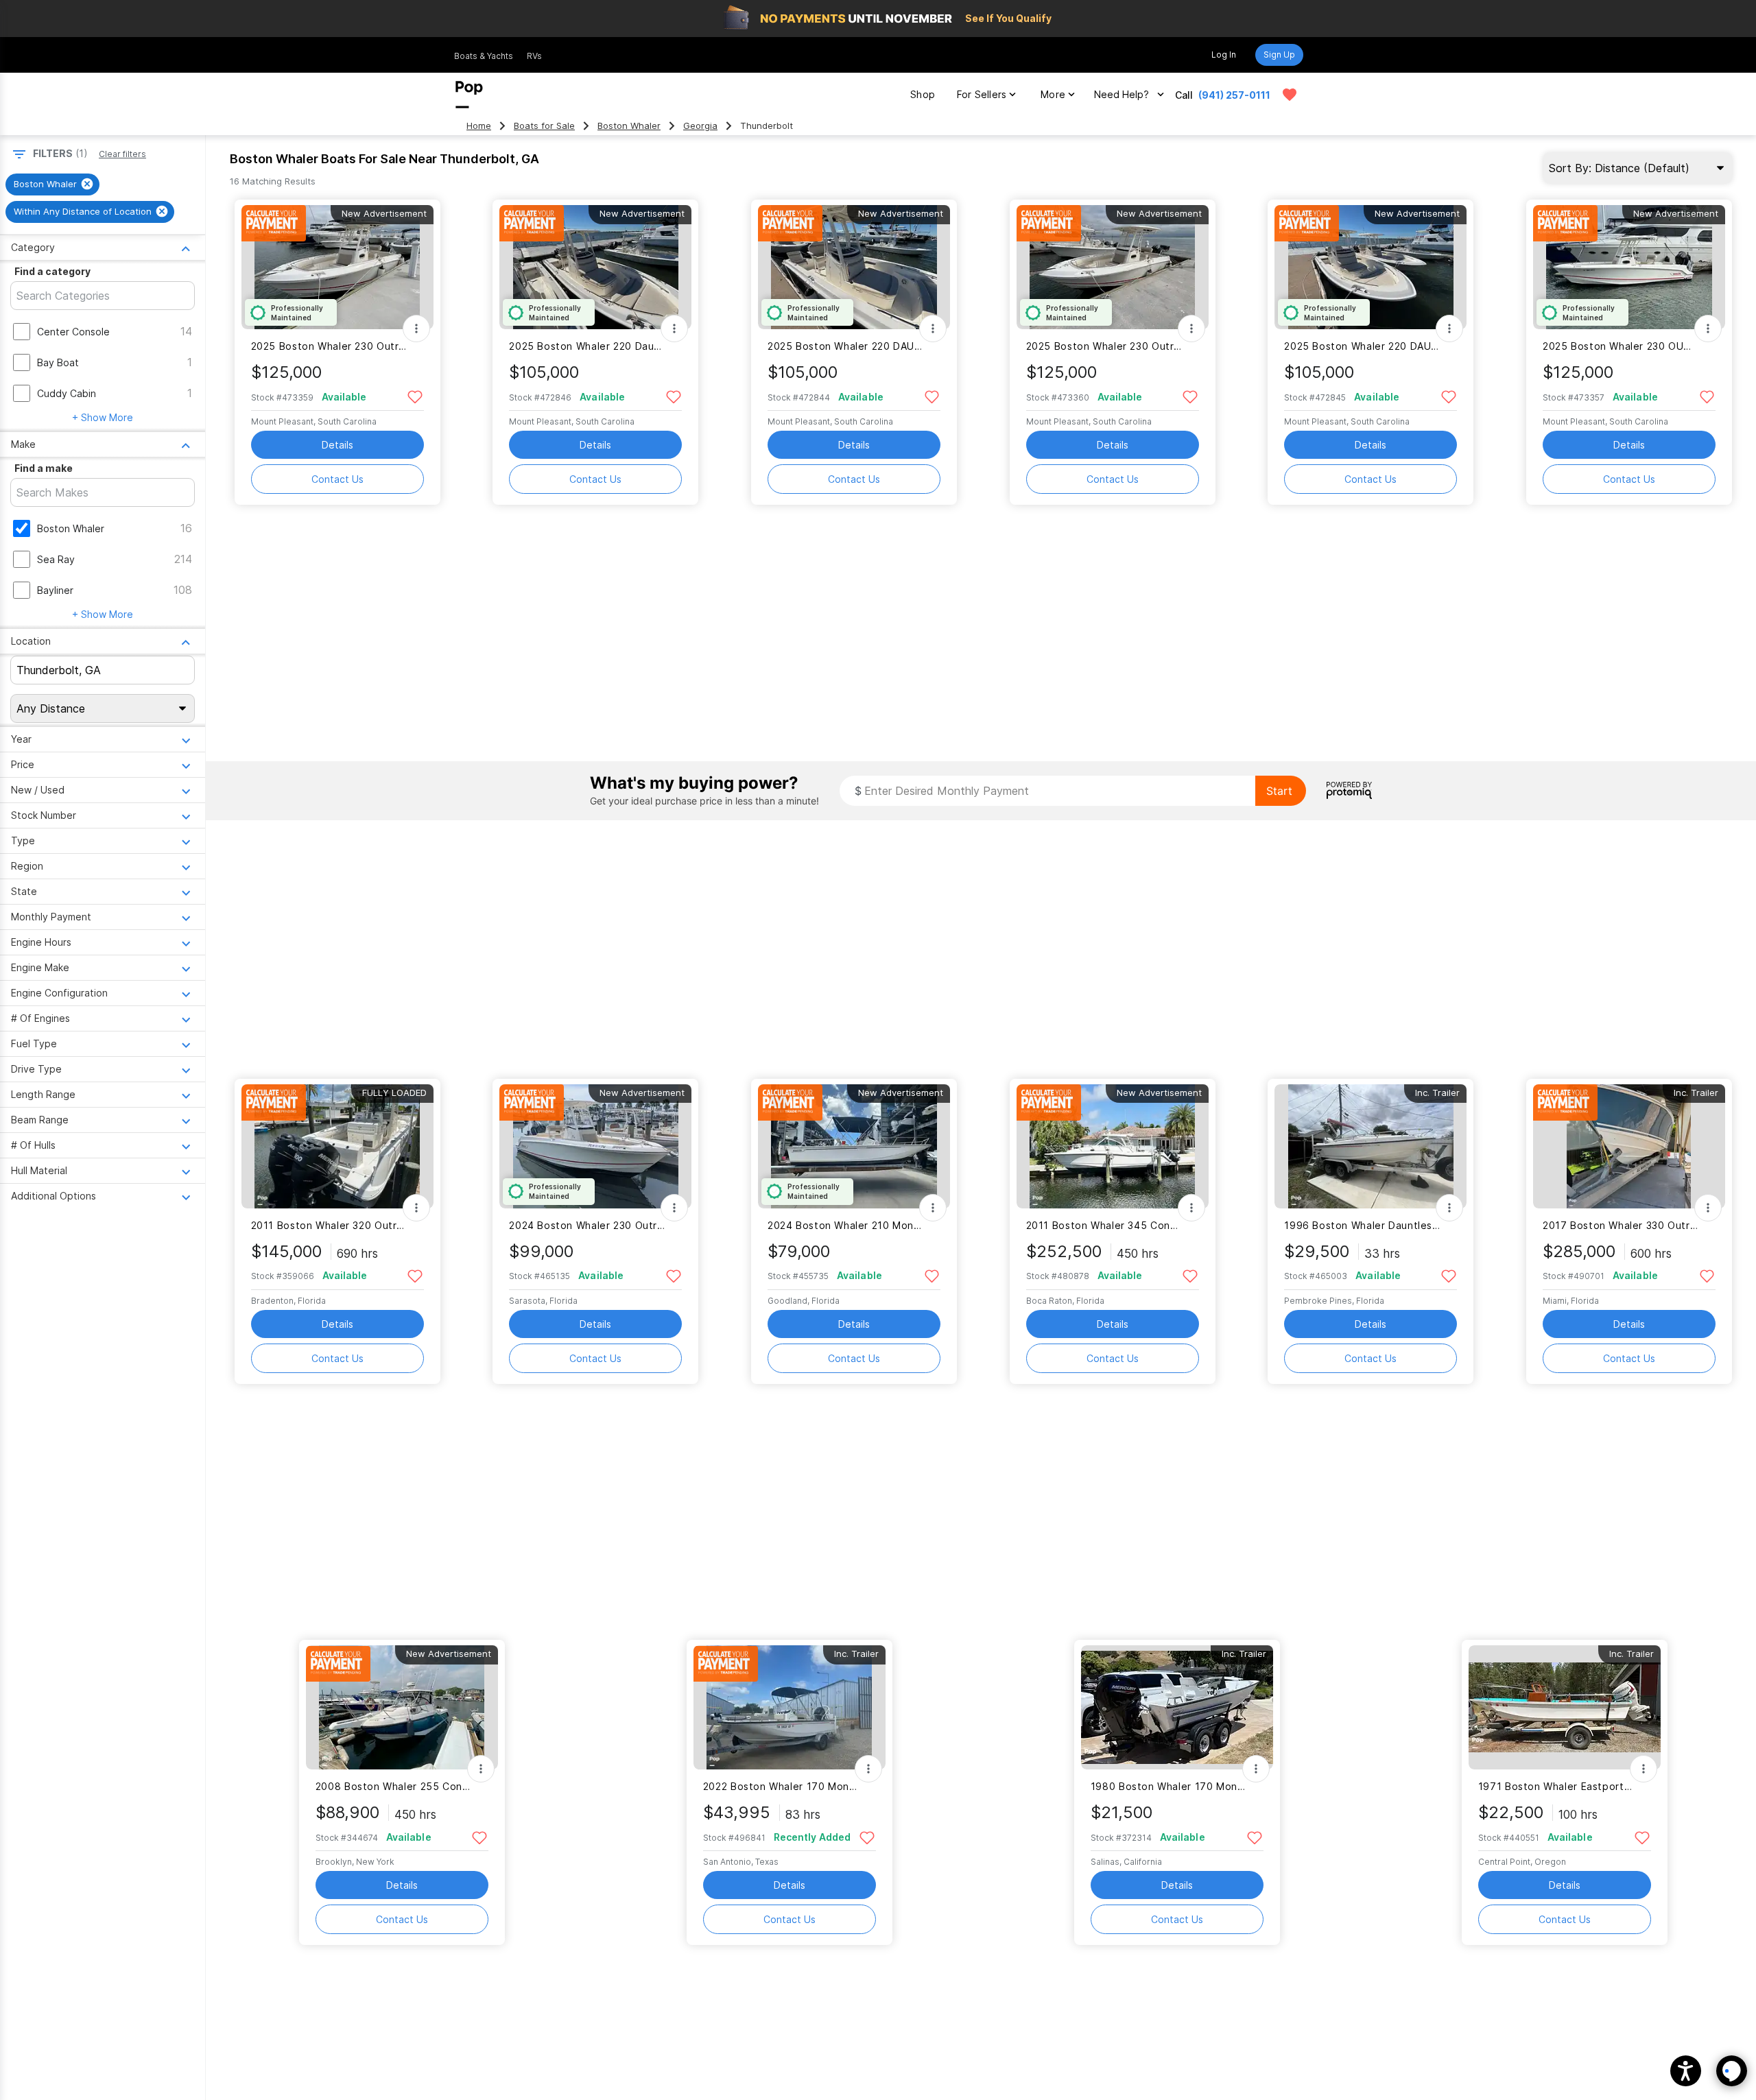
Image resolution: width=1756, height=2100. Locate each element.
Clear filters (122, 154)
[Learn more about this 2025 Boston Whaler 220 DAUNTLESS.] (854, 267)
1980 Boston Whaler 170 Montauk (1168, 1786)
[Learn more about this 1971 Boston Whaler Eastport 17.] (1565, 1707)
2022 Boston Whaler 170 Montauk (781, 1786)
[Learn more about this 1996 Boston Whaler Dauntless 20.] (1371, 1146)
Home (479, 126)
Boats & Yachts (484, 56)
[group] (52, 184)
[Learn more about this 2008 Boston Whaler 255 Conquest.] (402, 1707)
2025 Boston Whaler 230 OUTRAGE (1621, 346)
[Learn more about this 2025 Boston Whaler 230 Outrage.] (337, 267)
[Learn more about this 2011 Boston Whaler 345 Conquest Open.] (1113, 1146)
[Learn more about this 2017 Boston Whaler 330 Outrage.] (1629, 1146)
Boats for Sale (544, 126)
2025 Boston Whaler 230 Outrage (329, 346)
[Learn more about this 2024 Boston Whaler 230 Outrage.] (595, 1146)
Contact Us (337, 479)
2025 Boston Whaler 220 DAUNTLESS (845, 346)
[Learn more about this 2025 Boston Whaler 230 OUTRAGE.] (1629, 267)
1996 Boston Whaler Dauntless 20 (1362, 1225)
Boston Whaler (629, 126)
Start (1279, 791)
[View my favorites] (1290, 95)
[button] (1686, 2071)
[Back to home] (469, 95)
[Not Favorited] (415, 396)
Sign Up (1279, 55)
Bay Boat (58, 362)
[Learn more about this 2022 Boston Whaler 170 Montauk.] (790, 1707)
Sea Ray (56, 559)
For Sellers (982, 94)
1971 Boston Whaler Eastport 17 (1556, 1786)
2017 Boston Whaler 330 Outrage (1621, 1225)
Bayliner (55, 590)
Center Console (73, 332)
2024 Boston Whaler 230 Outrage (587, 1225)
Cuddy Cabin (67, 393)
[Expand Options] (416, 329)
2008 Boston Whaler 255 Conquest (393, 1786)
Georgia (700, 126)
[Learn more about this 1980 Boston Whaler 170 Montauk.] (1177, 1707)
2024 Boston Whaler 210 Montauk (845, 1225)
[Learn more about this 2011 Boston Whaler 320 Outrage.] (337, 1146)
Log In (1224, 55)
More (1053, 94)
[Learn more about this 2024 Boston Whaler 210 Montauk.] (854, 1146)
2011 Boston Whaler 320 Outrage (329, 1225)
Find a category (52, 271)
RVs (534, 56)
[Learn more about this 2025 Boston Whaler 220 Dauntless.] (595, 267)
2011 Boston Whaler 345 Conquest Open (1104, 1225)
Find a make (44, 468)
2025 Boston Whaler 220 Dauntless (587, 346)
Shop (923, 94)
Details (337, 445)
